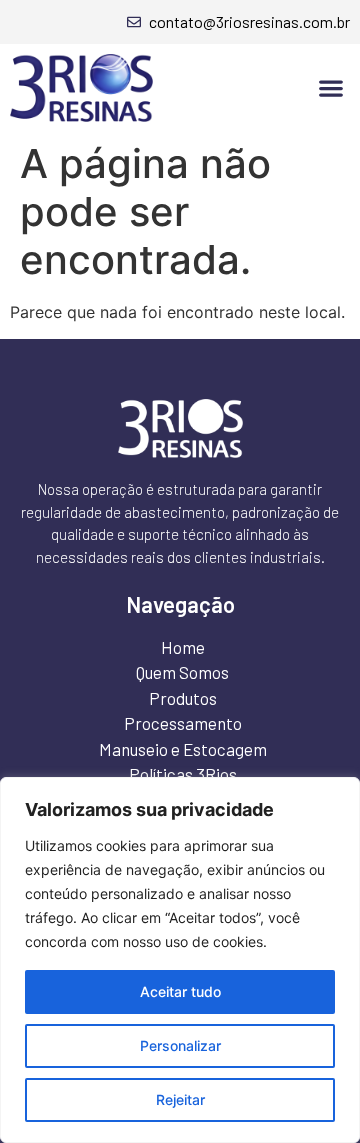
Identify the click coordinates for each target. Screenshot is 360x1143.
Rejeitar (180, 1099)
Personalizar (180, 1045)
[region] (180, 960)
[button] (330, 88)
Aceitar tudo (180, 991)
